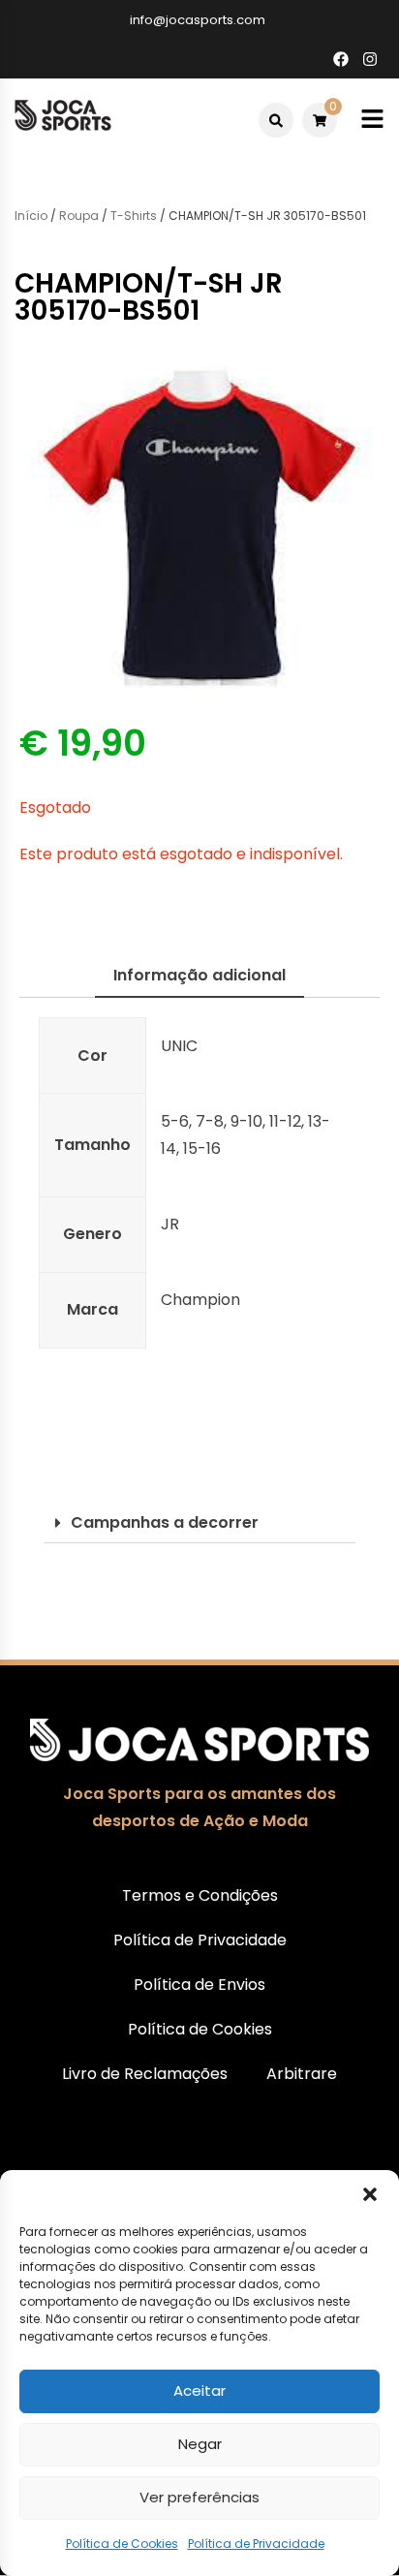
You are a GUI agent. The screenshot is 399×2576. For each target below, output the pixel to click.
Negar (200, 2444)
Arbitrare (302, 2074)
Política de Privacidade (256, 2544)
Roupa (79, 216)
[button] (370, 2194)
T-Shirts (134, 216)
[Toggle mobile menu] (372, 120)
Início (31, 216)
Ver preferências (199, 2497)
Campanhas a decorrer (165, 1522)
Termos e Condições (200, 1895)
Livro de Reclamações (145, 2074)
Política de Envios (199, 1985)
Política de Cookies (122, 2544)
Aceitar (199, 2390)
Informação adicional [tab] (199, 975)
